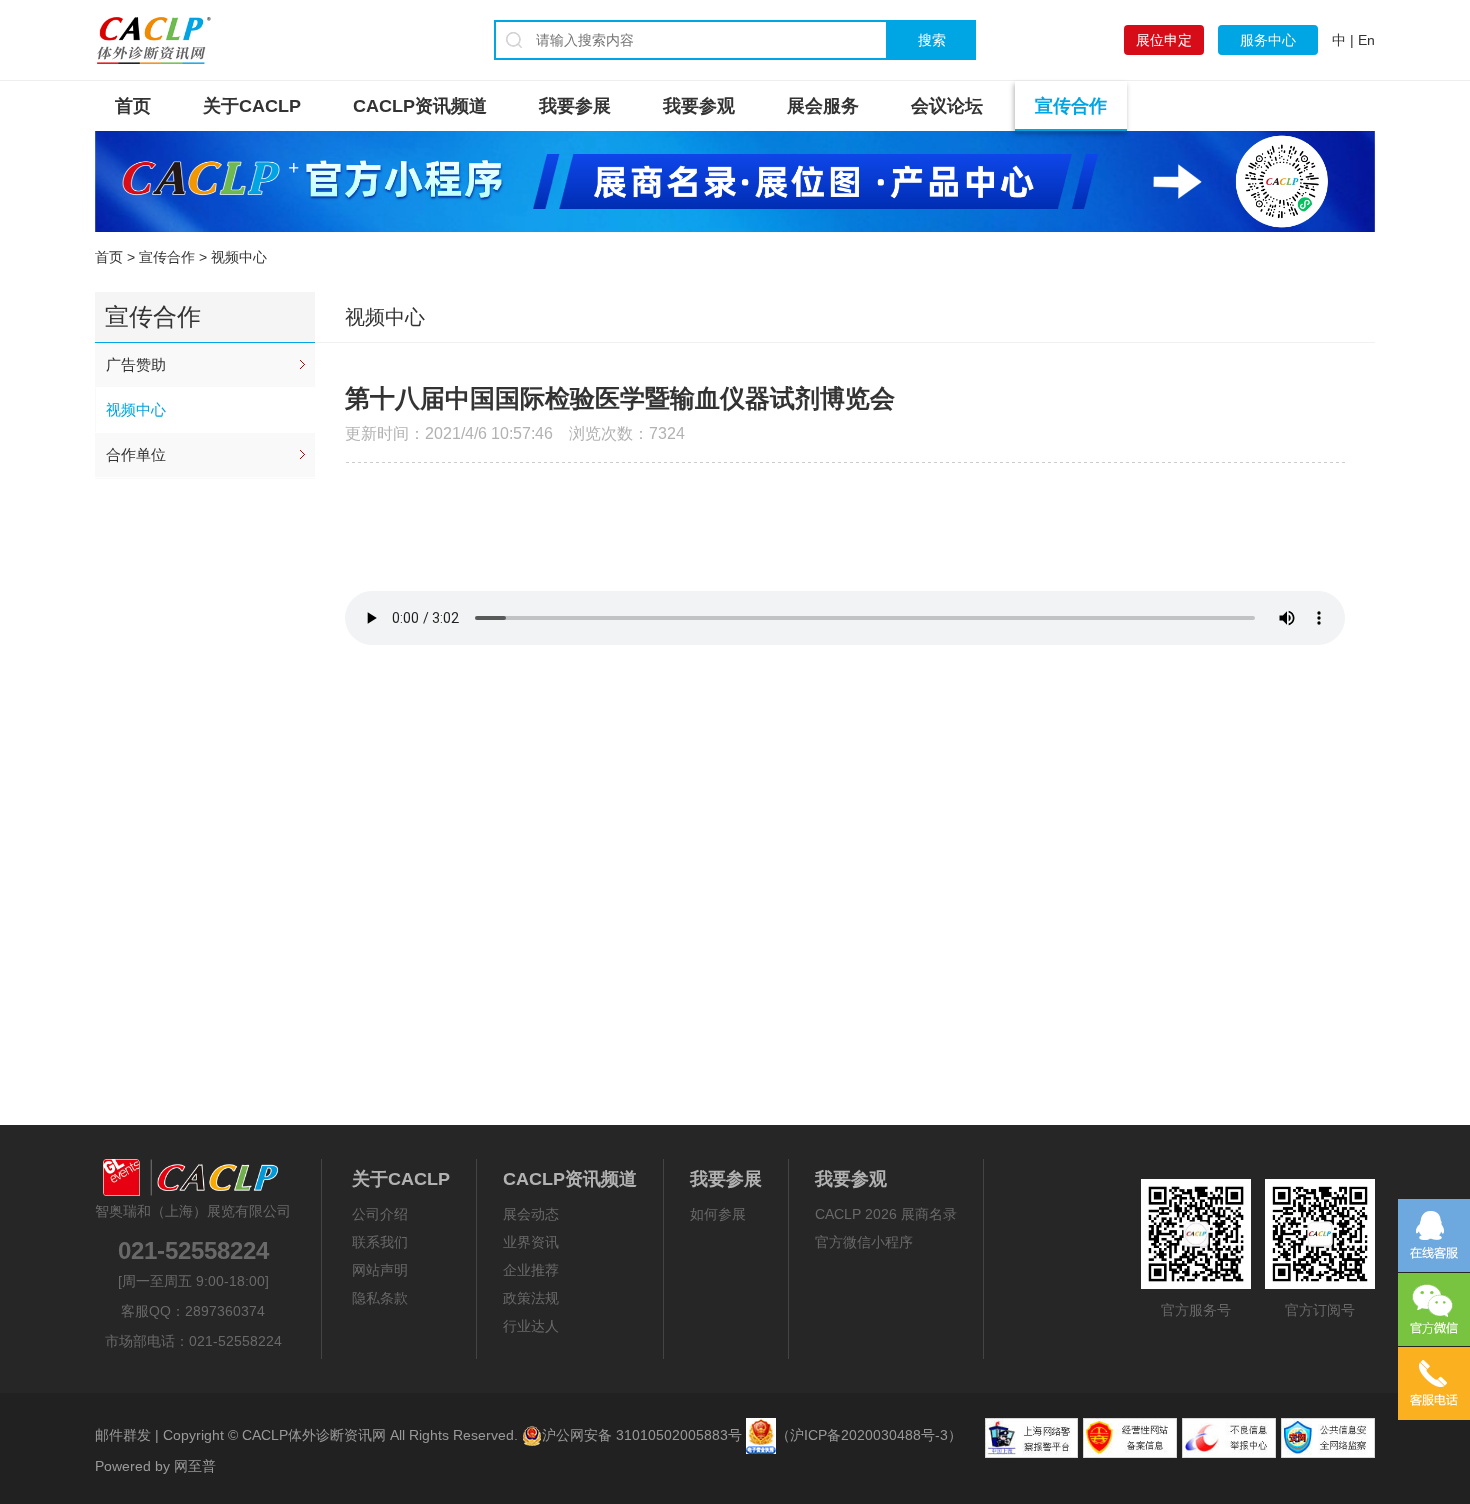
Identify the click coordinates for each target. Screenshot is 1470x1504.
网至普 (195, 1466)
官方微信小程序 (864, 1242)
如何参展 (718, 1214)
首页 (133, 106)
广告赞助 (136, 364)
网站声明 (380, 1270)
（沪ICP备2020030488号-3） (869, 1435)
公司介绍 (380, 1214)
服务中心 (1268, 40)
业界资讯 (531, 1242)
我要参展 (575, 106)
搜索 (932, 40)
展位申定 (1164, 40)
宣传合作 (1071, 106)
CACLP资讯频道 (420, 106)
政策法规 (531, 1298)
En (1366, 40)
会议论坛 (947, 106)
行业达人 (531, 1326)
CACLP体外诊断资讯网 (314, 1435)
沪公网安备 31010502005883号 (642, 1435)
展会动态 (531, 1214)
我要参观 (699, 106)
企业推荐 (531, 1270)
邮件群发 (123, 1435)
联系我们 (380, 1242)
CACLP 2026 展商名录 (886, 1214)
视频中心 (136, 409)
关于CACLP (252, 106)
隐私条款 (380, 1298)
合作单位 (136, 454)
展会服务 (823, 106)
